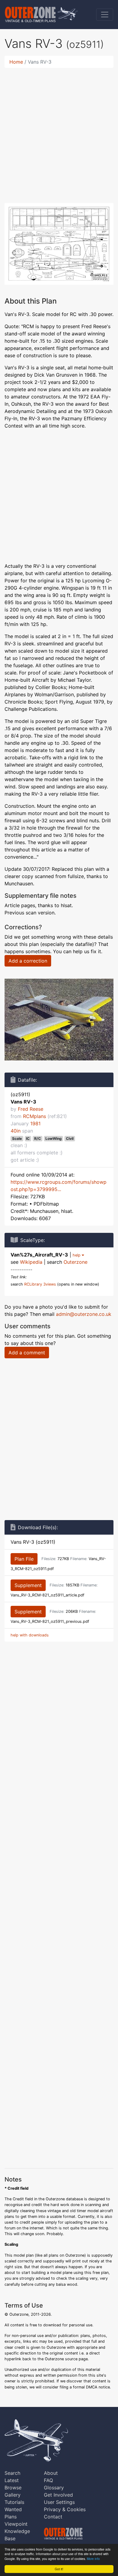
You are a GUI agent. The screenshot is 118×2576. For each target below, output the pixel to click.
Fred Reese (31, 1109)
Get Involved (58, 2495)
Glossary (54, 2488)
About (51, 2473)
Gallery (13, 2495)
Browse (13, 2488)
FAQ (48, 2480)
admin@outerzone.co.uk (84, 1314)
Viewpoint (16, 2524)
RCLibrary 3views (40, 1284)
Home (16, 62)
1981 (35, 1123)
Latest (12, 2480)
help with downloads (30, 1635)
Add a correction (28, 961)
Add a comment (27, 1353)
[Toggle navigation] (105, 15)
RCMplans (34, 1116)
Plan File (24, 1559)
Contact (53, 2517)
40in (16, 1131)
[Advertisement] (59, 132)
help (77, 1255)
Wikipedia (31, 1262)
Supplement (28, 1585)
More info (93, 2559)
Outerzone (75, 1262)
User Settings (59, 2502)
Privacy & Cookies (65, 2509)
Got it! (59, 2569)
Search (12, 2473)
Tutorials (14, 2502)
